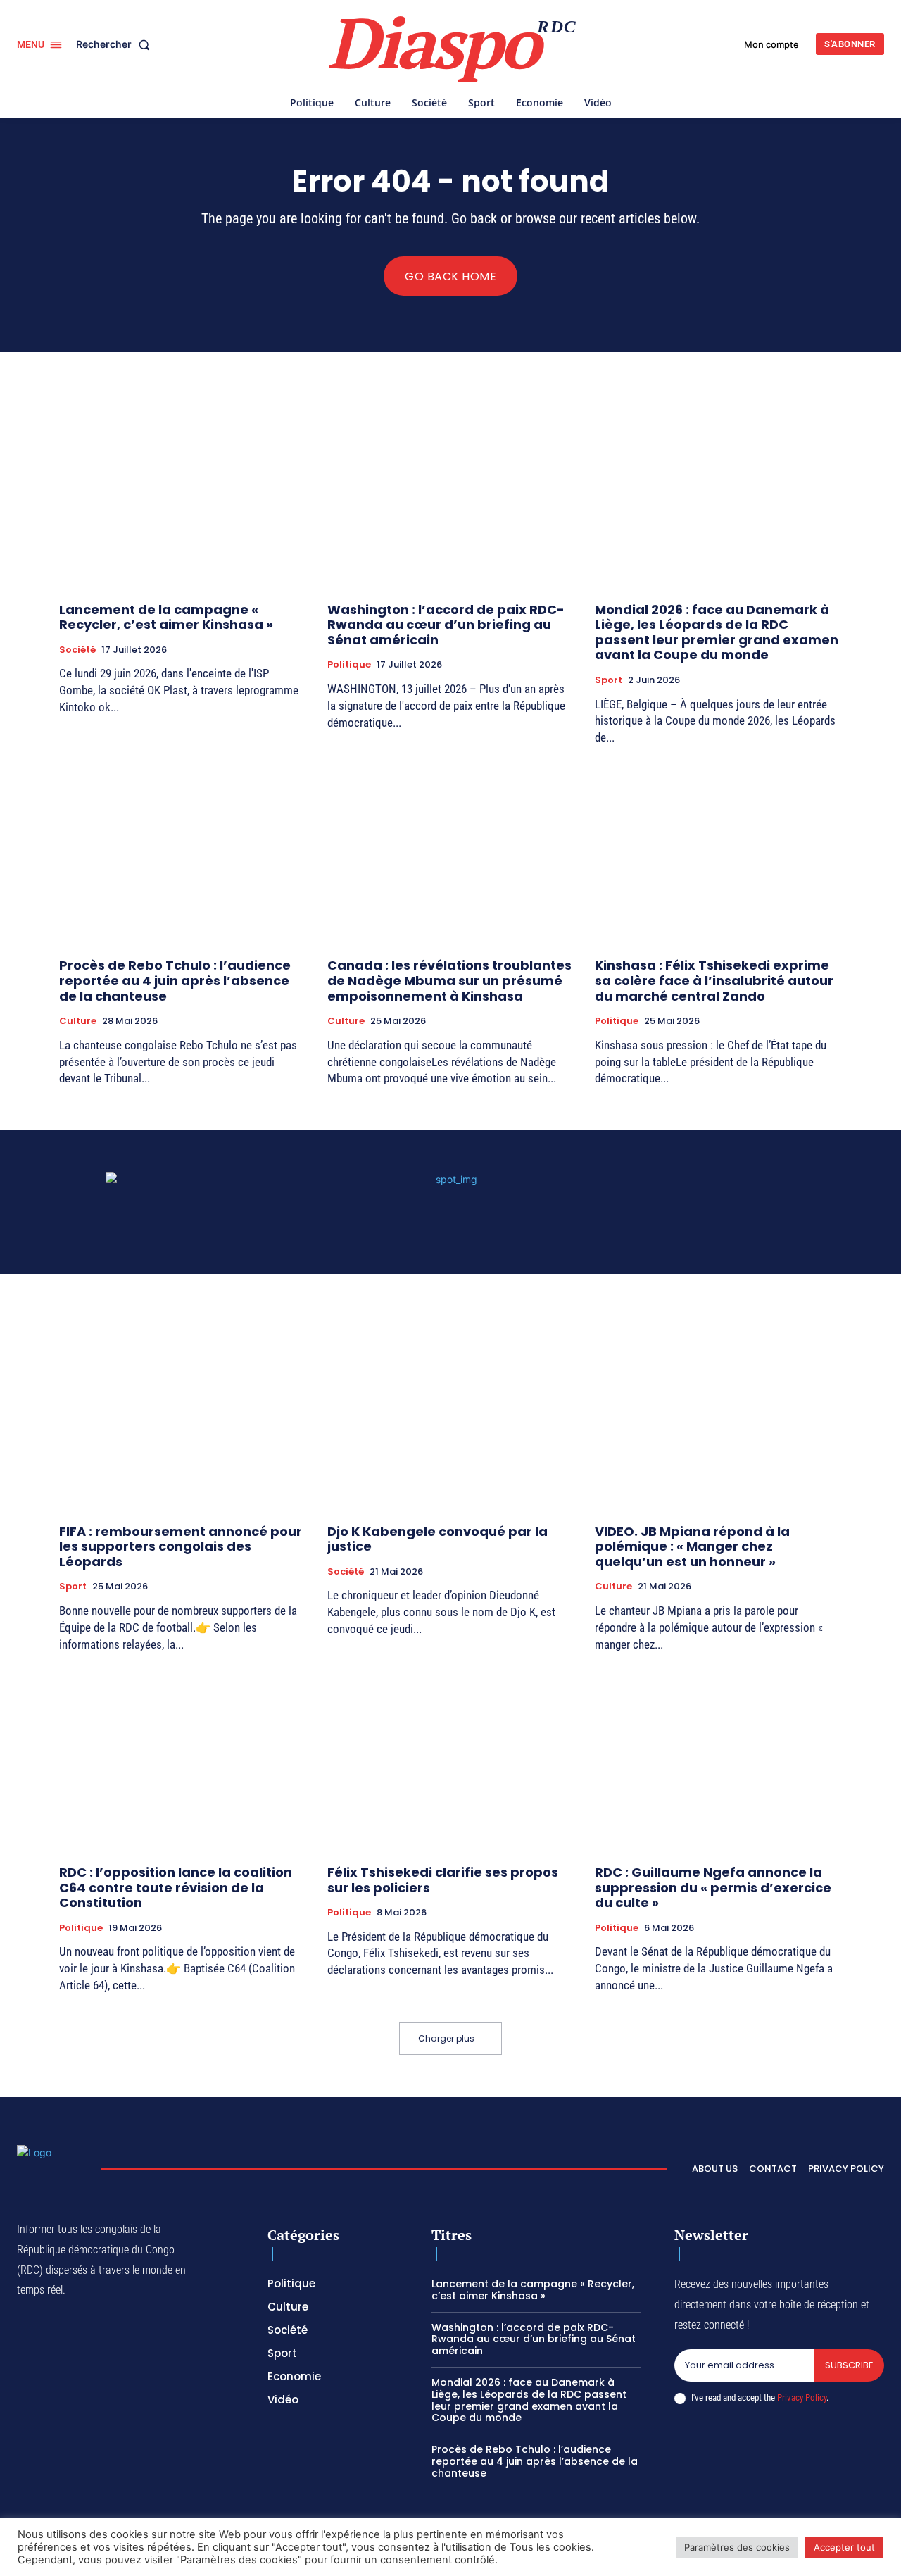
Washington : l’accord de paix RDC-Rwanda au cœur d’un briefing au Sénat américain (446, 625)
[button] (116, 44)
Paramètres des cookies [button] (737, 2547)
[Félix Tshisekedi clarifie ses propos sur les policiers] (451, 1760)
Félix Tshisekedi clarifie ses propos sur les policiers (443, 1880)
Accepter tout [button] (844, 2547)
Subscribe (849, 2365)
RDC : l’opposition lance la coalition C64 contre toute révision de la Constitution (176, 1887)
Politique (349, 665)
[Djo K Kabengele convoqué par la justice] (451, 1419)
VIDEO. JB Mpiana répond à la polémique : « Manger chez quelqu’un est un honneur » (692, 1546)
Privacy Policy (802, 2397)
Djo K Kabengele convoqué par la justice (437, 1539)
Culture (78, 1021)
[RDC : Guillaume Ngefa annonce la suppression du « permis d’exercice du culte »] (718, 1760)
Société (77, 650)
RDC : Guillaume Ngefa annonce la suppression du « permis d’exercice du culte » (713, 1887)
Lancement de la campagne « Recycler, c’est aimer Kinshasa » (166, 617)
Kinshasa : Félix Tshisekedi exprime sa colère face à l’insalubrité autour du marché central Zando (714, 980)
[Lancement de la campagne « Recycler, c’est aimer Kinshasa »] (183, 498)
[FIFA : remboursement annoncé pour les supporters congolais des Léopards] (183, 1419)
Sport (609, 680)
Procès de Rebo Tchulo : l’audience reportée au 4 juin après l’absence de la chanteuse (175, 980)
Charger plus (446, 2038)
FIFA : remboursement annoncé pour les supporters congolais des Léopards (181, 1546)
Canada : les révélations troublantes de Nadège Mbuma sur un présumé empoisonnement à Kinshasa (449, 980)
